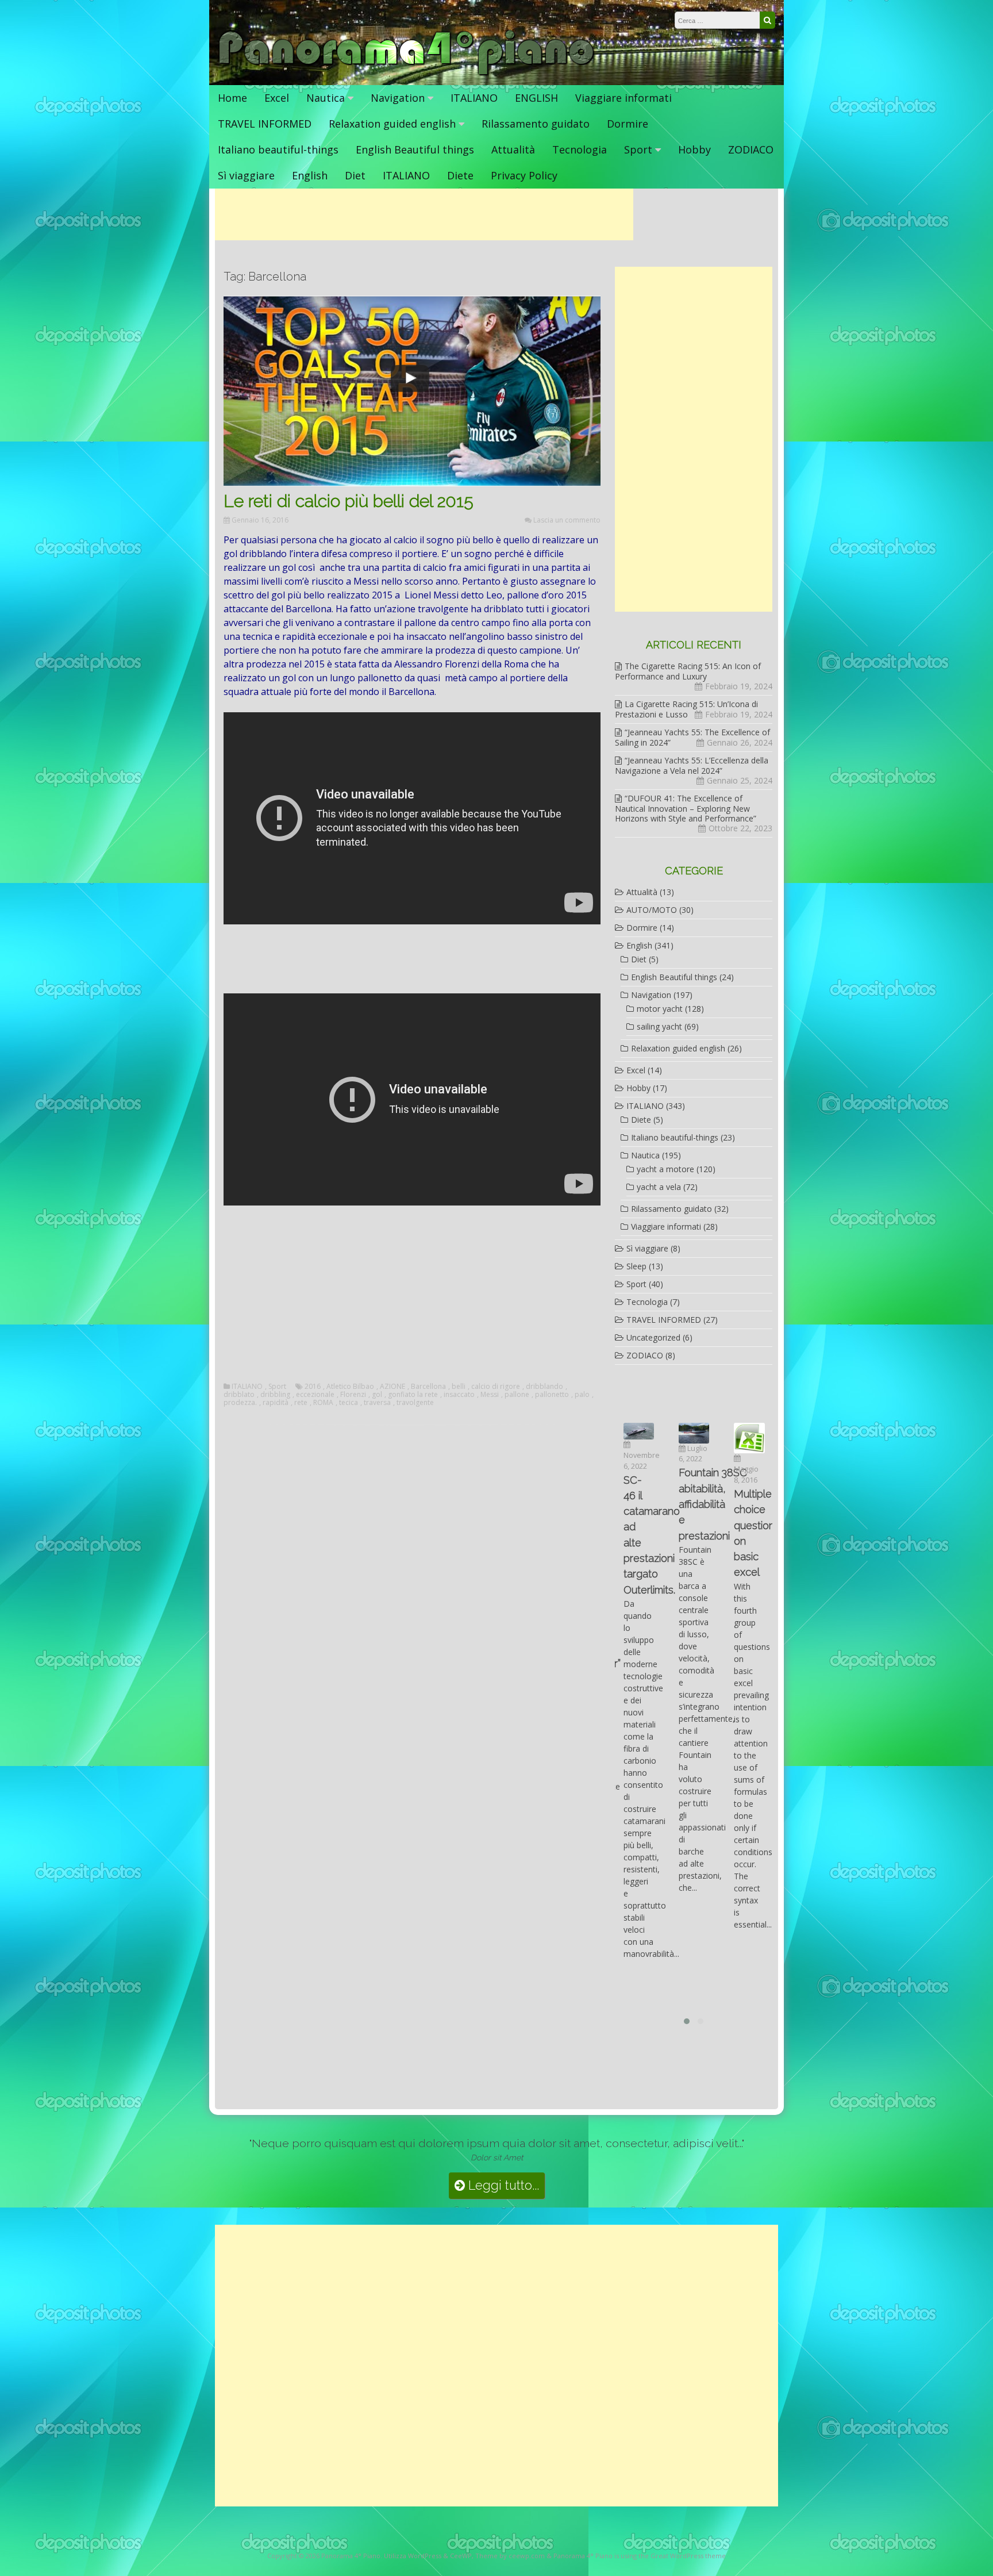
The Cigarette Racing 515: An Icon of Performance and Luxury (688, 671)
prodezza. (240, 1403)
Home (232, 98)
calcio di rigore (496, 1387)
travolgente (415, 1403)
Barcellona (428, 1387)
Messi (490, 1395)
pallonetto (552, 1395)
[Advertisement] (424, 214)
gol (377, 1395)
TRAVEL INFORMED (265, 124)
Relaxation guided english (392, 124)
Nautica (326, 98)
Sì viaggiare (246, 175)
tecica (349, 1403)
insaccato (459, 1395)
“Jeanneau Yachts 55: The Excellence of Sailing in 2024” (692, 737)
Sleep (636, 1266)
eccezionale (315, 1395)
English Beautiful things (415, 149)
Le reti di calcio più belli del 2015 (349, 501)
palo (582, 1395)
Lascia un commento (567, 520)
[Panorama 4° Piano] (407, 73)
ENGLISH (536, 98)
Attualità (513, 149)
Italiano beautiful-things (278, 149)
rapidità (276, 1403)
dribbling (275, 1395)
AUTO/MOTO (652, 910)
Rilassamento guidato (536, 124)
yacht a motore (665, 1169)
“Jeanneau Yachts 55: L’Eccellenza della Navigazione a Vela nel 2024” (692, 765)
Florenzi (353, 1395)
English (310, 175)
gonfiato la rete (413, 1395)
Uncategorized (653, 1337)
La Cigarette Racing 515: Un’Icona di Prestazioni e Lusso (686, 709)
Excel (277, 98)
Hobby (694, 149)
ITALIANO (474, 98)
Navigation (398, 98)
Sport (638, 149)
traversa (377, 1403)
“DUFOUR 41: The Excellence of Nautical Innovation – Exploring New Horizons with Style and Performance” (686, 808)
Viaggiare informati (623, 98)
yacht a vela (659, 1187)
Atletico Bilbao (350, 1387)
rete (301, 1403)
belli (459, 1387)
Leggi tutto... (502, 2185)
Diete (460, 175)
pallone (517, 1395)
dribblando (544, 1387)
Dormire (628, 124)
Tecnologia (580, 149)
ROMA (323, 1403)
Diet (355, 175)
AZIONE (392, 1387)
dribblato (239, 1395)
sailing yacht (659, 1026)
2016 (313, 1387)
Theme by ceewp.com (510, 2556)
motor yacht (660, 1009)
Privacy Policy (524, 175)
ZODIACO (751, 149)
